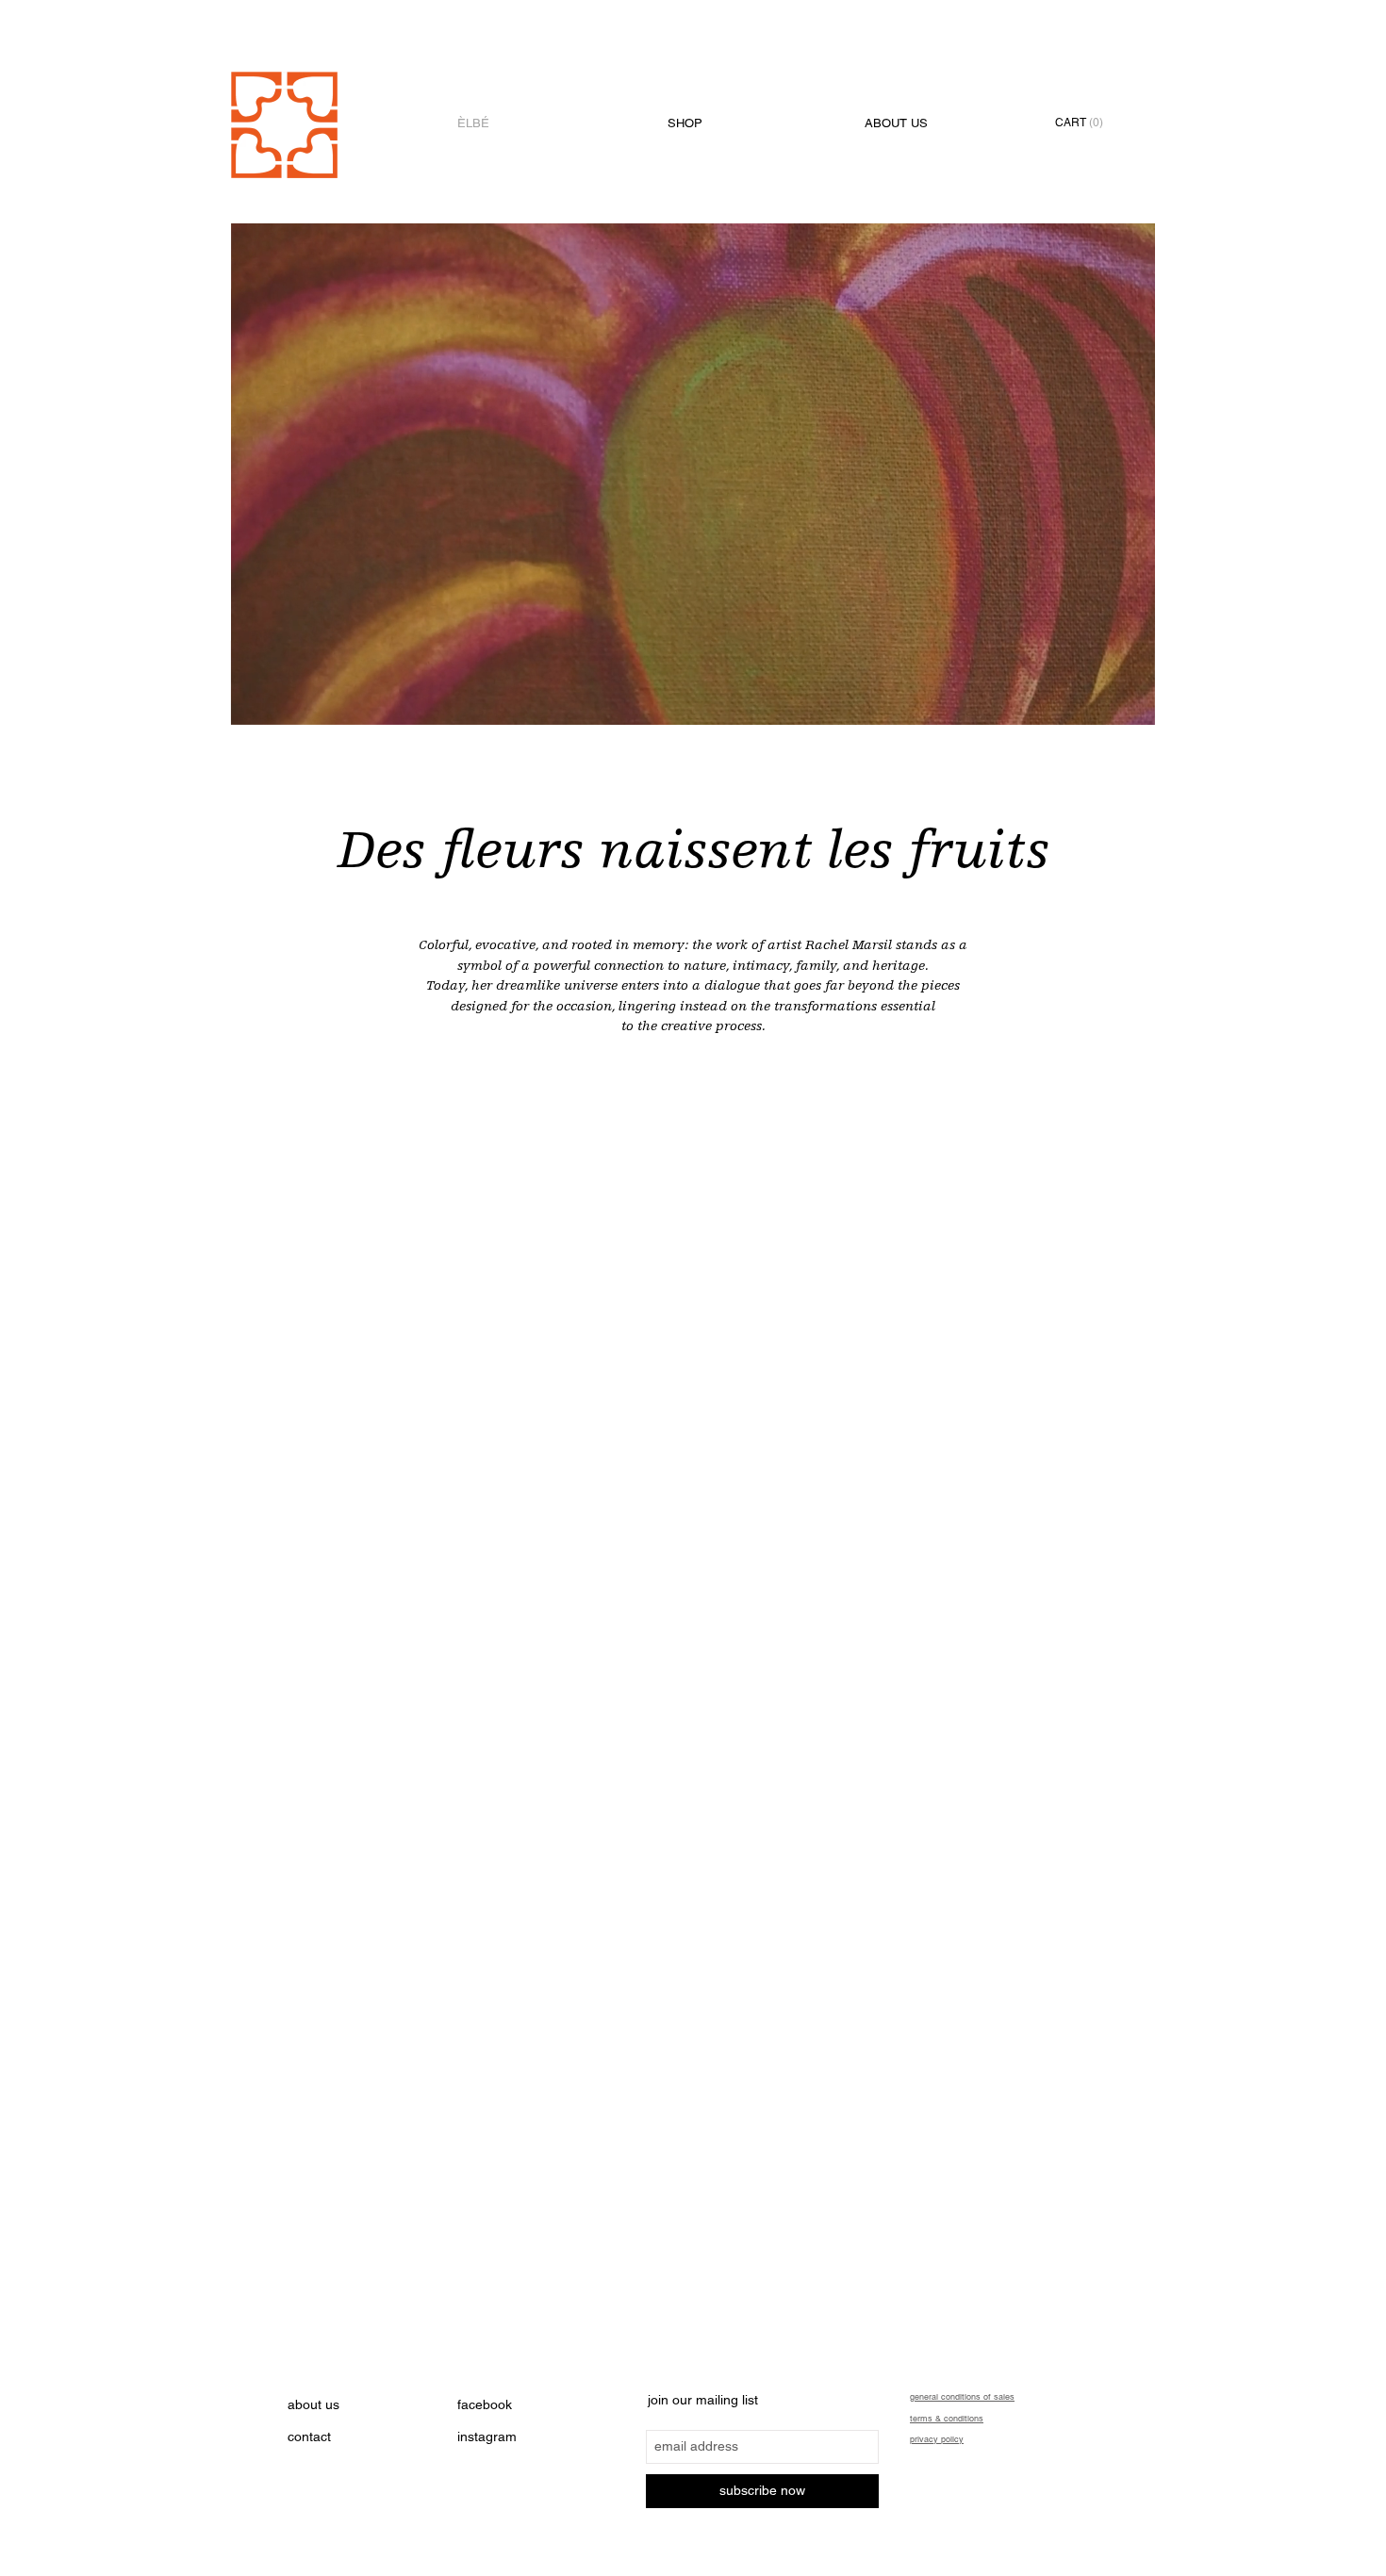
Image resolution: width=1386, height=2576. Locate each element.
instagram (487, 2437)
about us (313, 2404)
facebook (485, 2404)
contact (309, 2437)
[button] (1087, 123)
